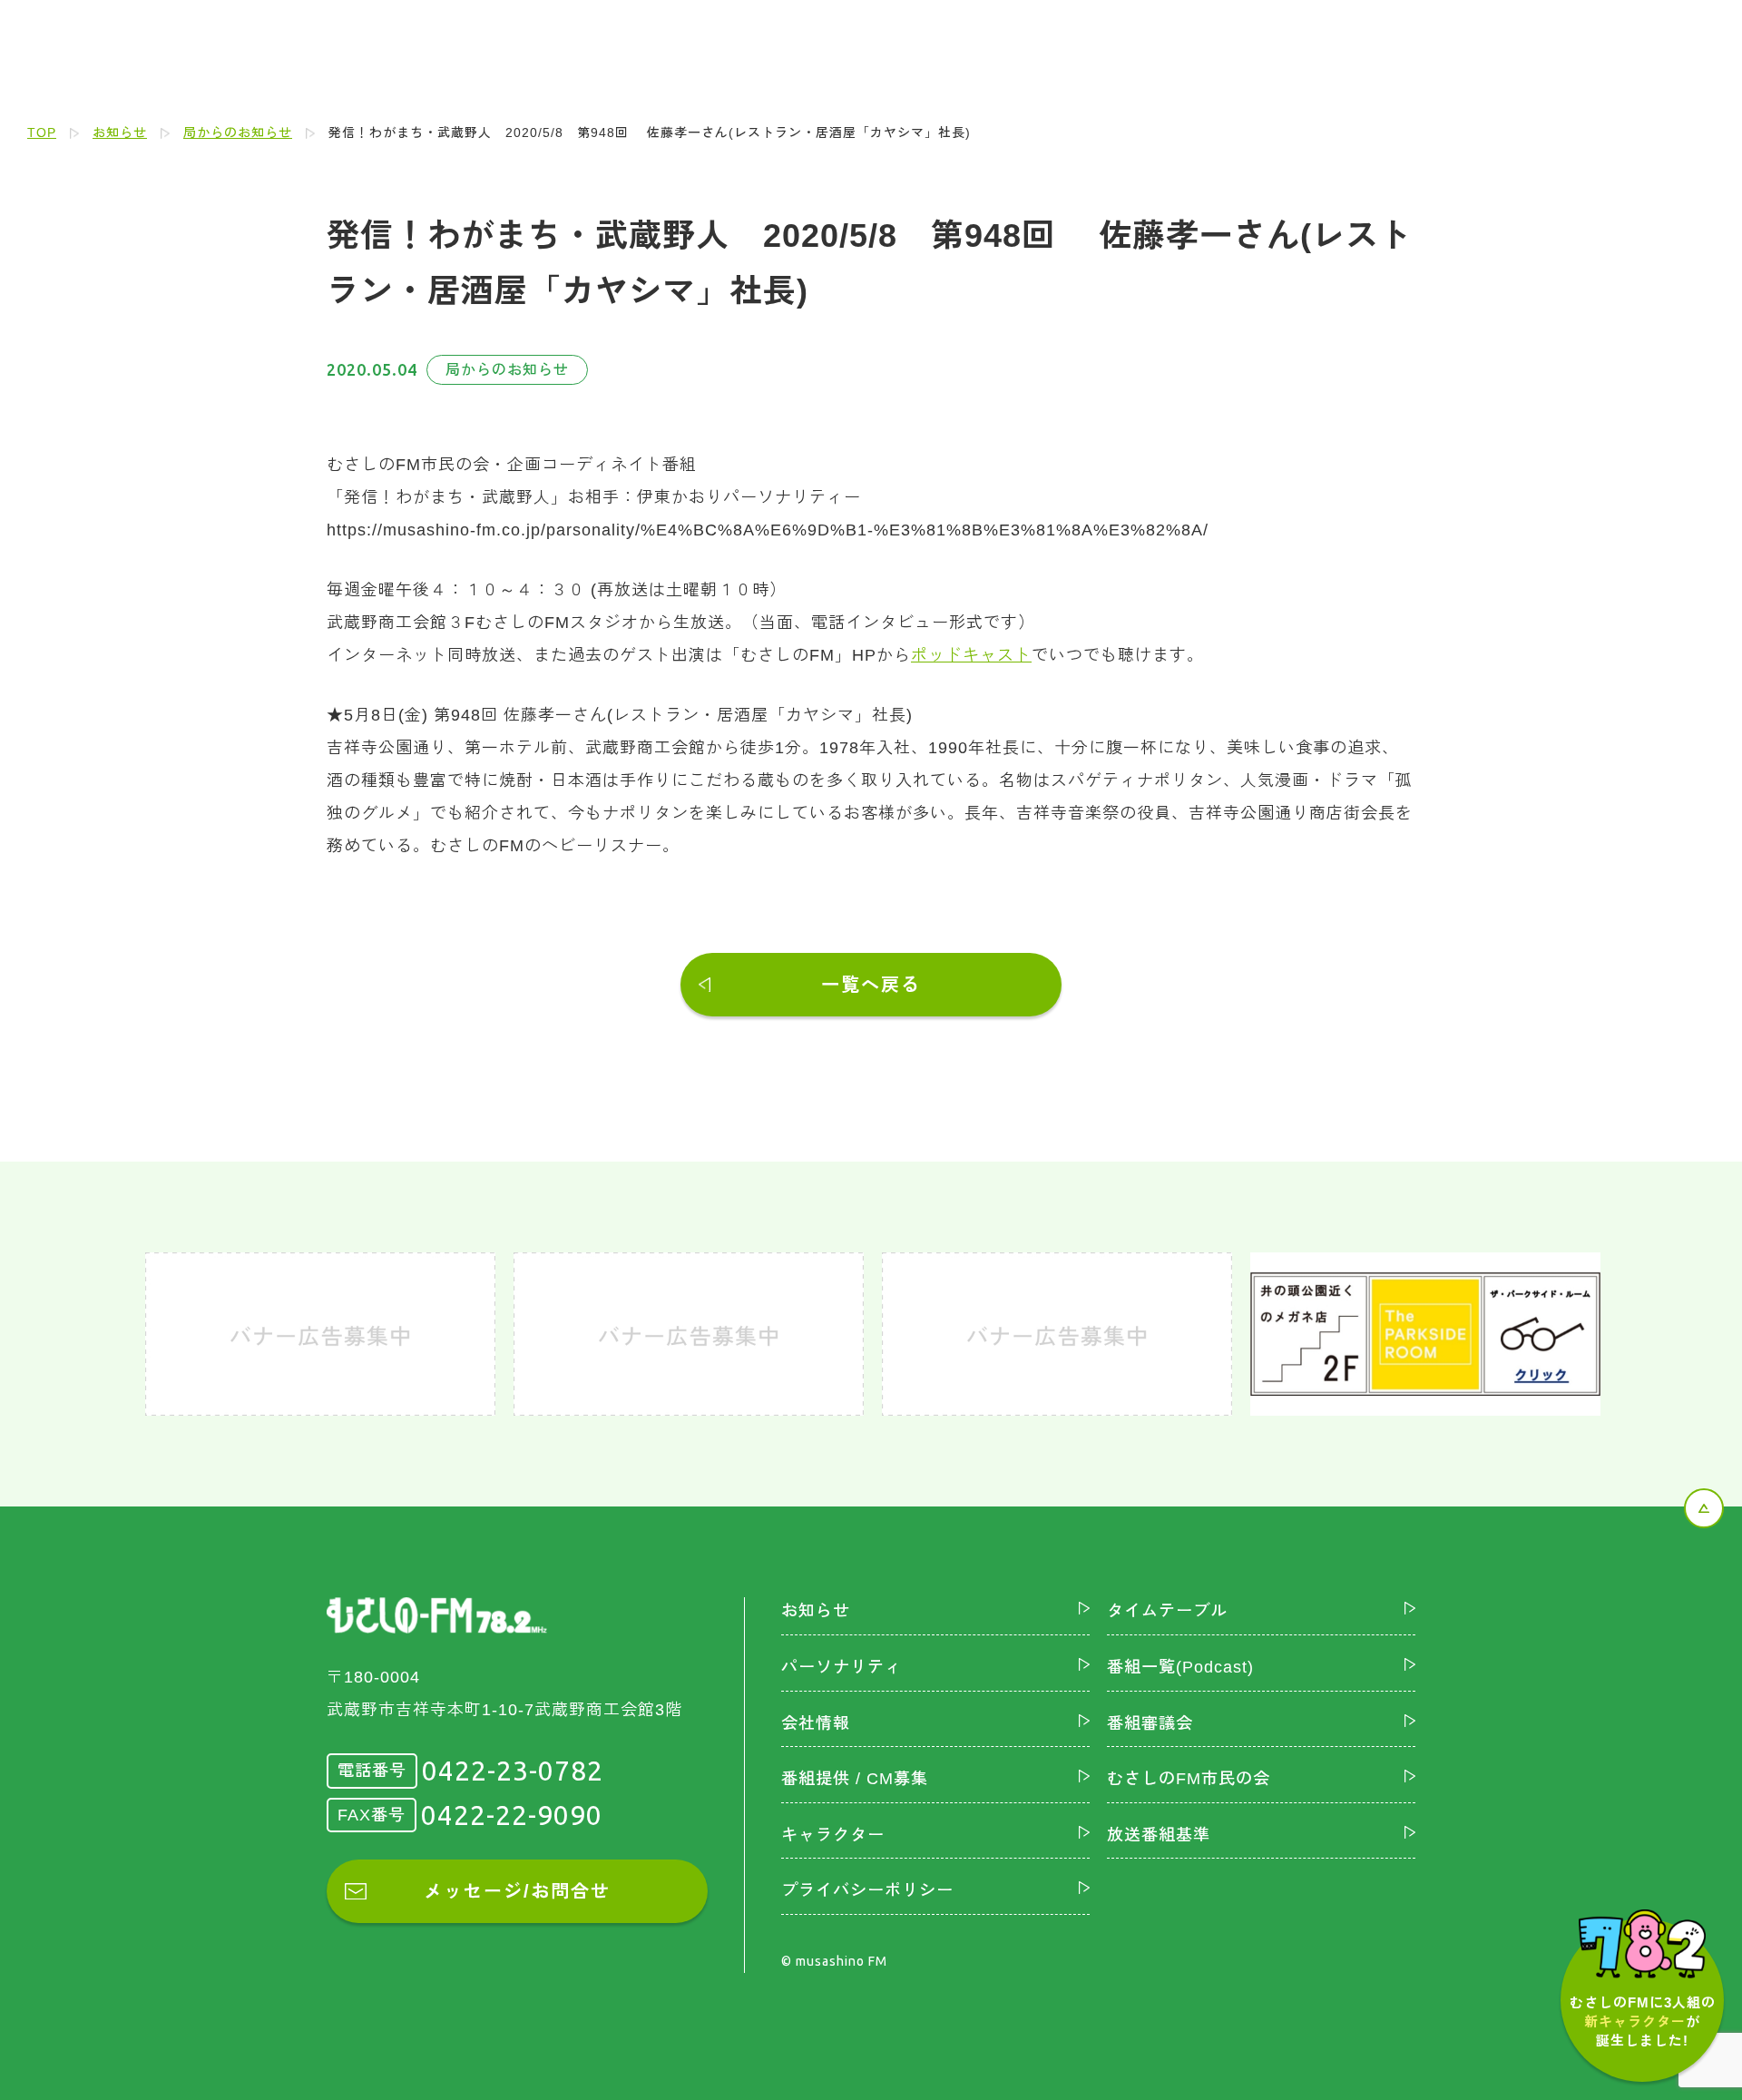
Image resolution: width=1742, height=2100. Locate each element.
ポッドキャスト (971, 655)
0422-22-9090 (512, 1815)
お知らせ (120, 132)
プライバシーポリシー (867, 1890)
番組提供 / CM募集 (855, 1779)
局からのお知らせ (238, 132)
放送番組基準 (1159, 1835)
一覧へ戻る (871, 985)
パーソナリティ (842, 1667)
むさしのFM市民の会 (1189, 1779)
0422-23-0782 (513, 1771)
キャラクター (833, 1835)
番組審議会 (1150, 1723)
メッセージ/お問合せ (517, 1891)
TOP (42, 132)
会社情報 (816, 1723)
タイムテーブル (1167, 1611)
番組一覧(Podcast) (1180, 1667)
